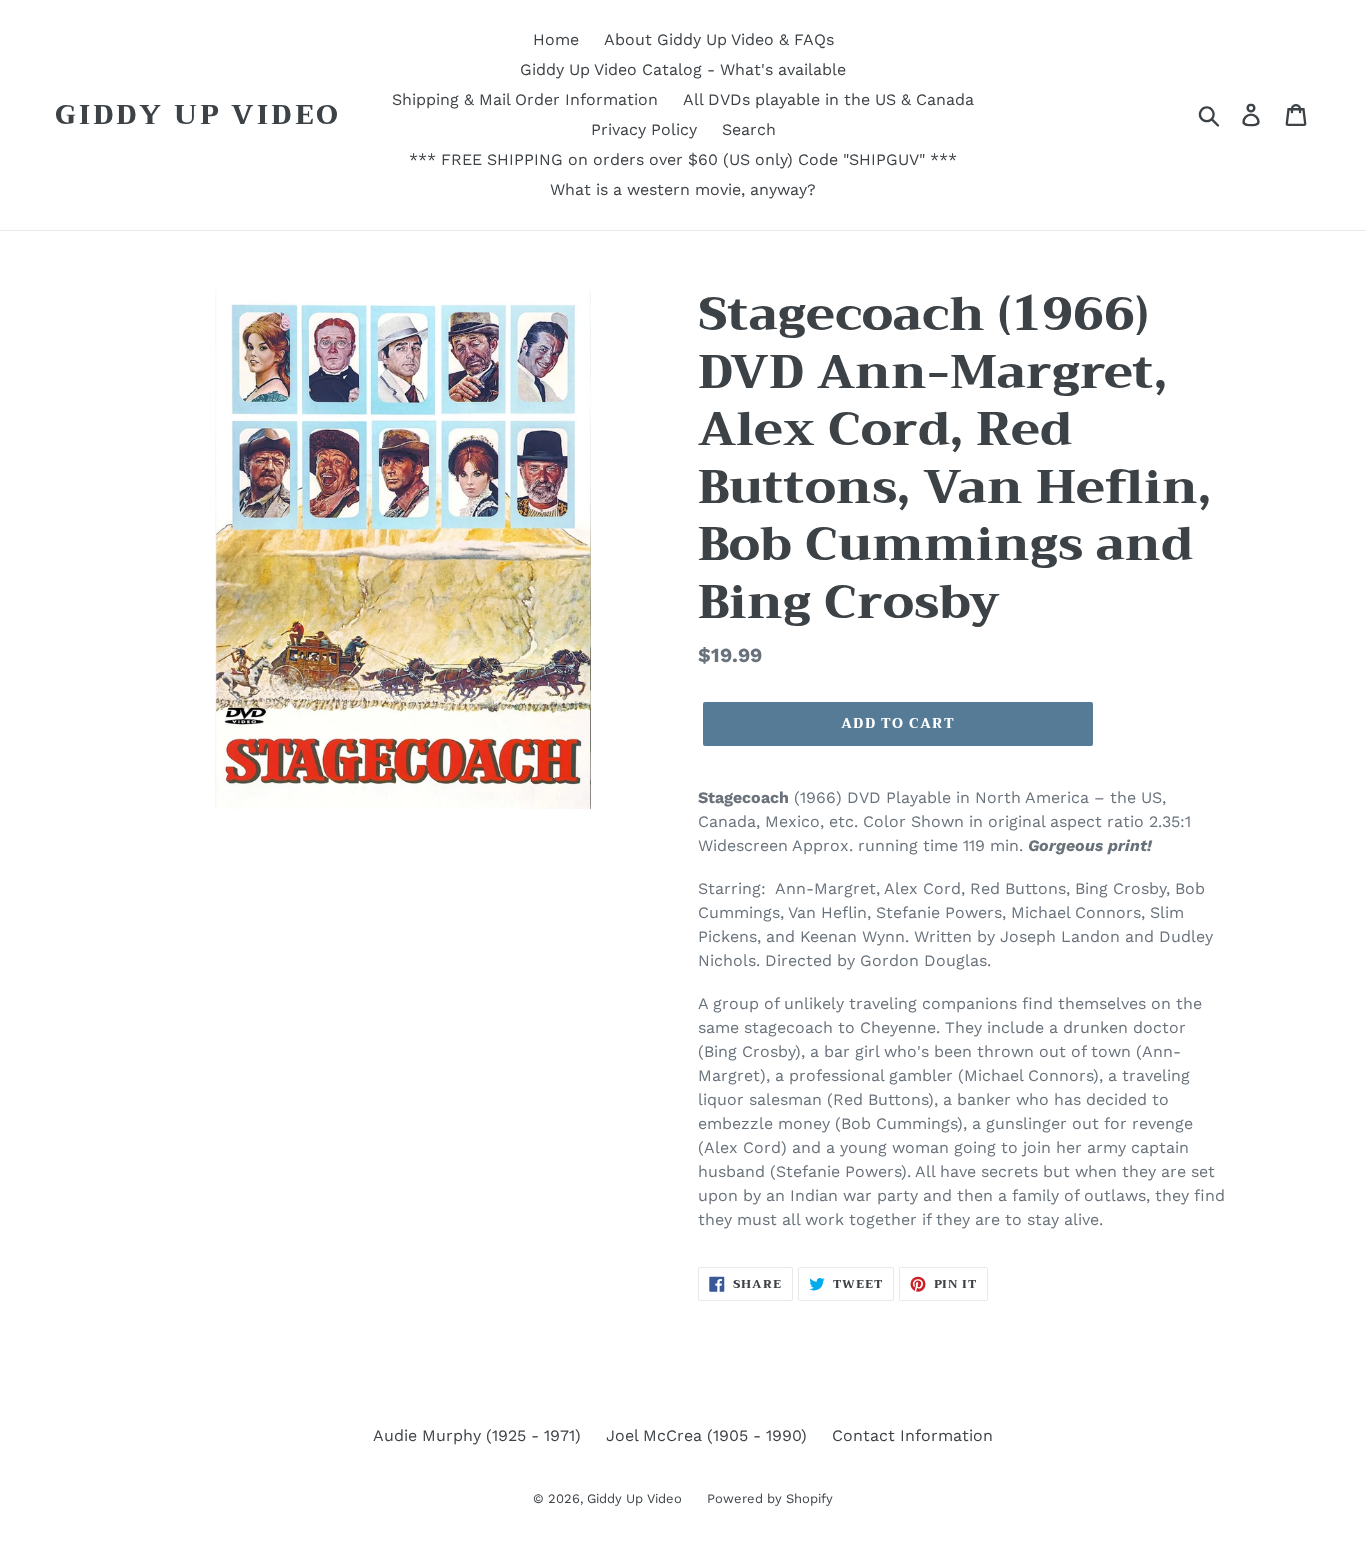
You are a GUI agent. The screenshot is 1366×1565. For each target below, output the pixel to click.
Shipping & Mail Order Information (525, 99)
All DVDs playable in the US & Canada (828, 99)
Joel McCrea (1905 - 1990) (706, 1435)
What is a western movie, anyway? (683, 189)
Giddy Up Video (198, 115)
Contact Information (912, 1435)
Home (556, 39)
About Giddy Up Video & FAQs (719, 39)
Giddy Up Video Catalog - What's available (683, 69)
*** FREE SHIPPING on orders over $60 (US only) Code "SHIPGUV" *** (683, 159)
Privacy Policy (644, 129)
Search (749, 129)
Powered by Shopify (770, 1498)
